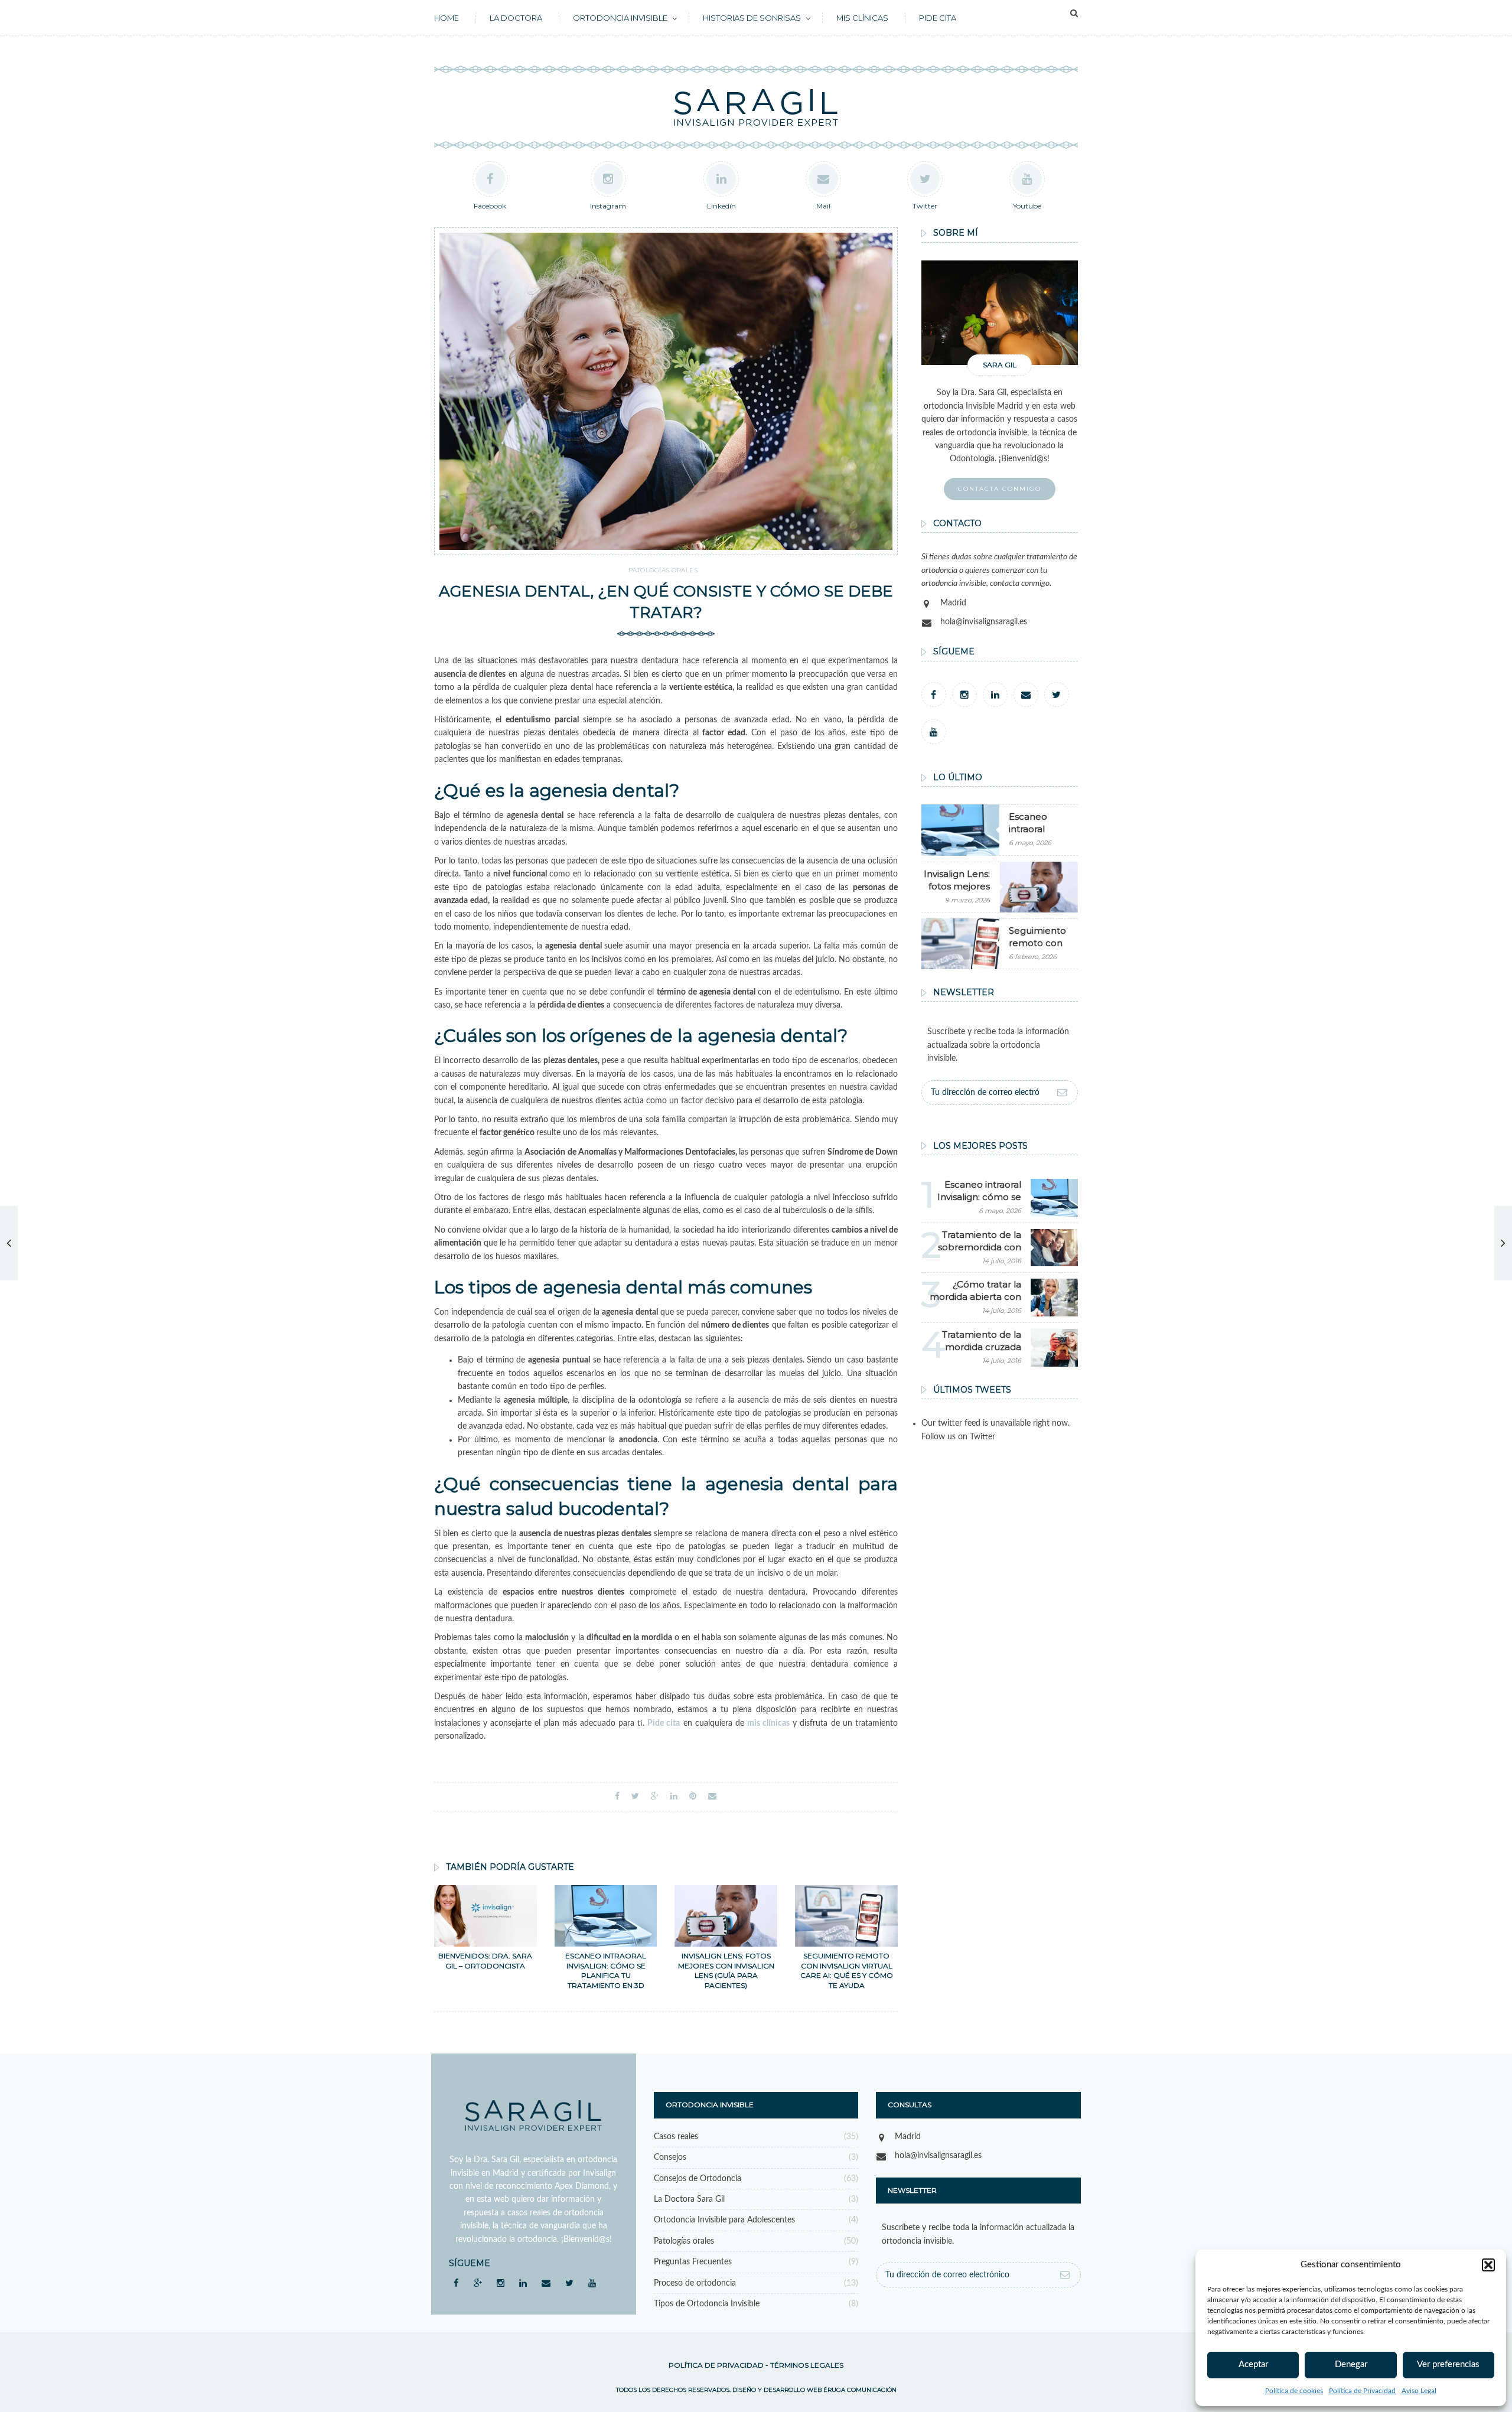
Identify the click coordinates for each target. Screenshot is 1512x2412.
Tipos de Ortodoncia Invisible (707, 2304)
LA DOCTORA (516, 18)
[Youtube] (934, 732)
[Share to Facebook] (617, 1797)
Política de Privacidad (1362, 2391)
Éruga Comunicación (860, 2390)
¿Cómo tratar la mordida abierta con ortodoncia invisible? (975, 1297)
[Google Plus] (478, 2283)
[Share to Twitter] (635, 1797)
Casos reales (676, 2137)
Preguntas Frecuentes (693, 2262)
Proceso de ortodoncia (695, 2283)
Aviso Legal (1419, 2391)
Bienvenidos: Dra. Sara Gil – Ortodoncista (485, 1961)
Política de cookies (1294, 2391)
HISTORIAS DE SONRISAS (752, 18)
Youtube (1027, 206)
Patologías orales (663, 570)
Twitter (925, 206)
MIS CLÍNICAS (862, 18)
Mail (823, 206)
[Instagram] (964, 695)
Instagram (608, 206)
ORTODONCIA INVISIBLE (620, 18)
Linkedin (721, 206)
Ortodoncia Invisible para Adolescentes (724, 2220)
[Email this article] (712, 1797)
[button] (1488, 2265)
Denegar (1351, 2364)
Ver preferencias (1448, 2364)
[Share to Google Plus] (655, 1797)
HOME (447, 18)
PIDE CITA (938, 18)
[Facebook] (934, 695)
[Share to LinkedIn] (674, 1797)
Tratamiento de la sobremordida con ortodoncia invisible (978, 1247)
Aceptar (1253, 2364)
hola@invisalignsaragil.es (984, 622)
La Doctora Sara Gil (689, 2199)
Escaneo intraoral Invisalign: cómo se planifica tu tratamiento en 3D (606, 1971)
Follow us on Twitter (958, 1437)
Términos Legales (807, 2365)
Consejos (670, 2157)
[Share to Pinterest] (693, 1797)
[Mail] (1026, 695)
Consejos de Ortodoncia (698, 2179)
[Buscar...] (1074, 14)
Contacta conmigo (1000, 489)
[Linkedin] (995, 695)
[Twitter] (1057, 695)
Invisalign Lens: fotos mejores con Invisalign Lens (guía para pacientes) (726, 1971)
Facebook (490, 206)
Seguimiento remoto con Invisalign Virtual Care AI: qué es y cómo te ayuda (847, 1971)
